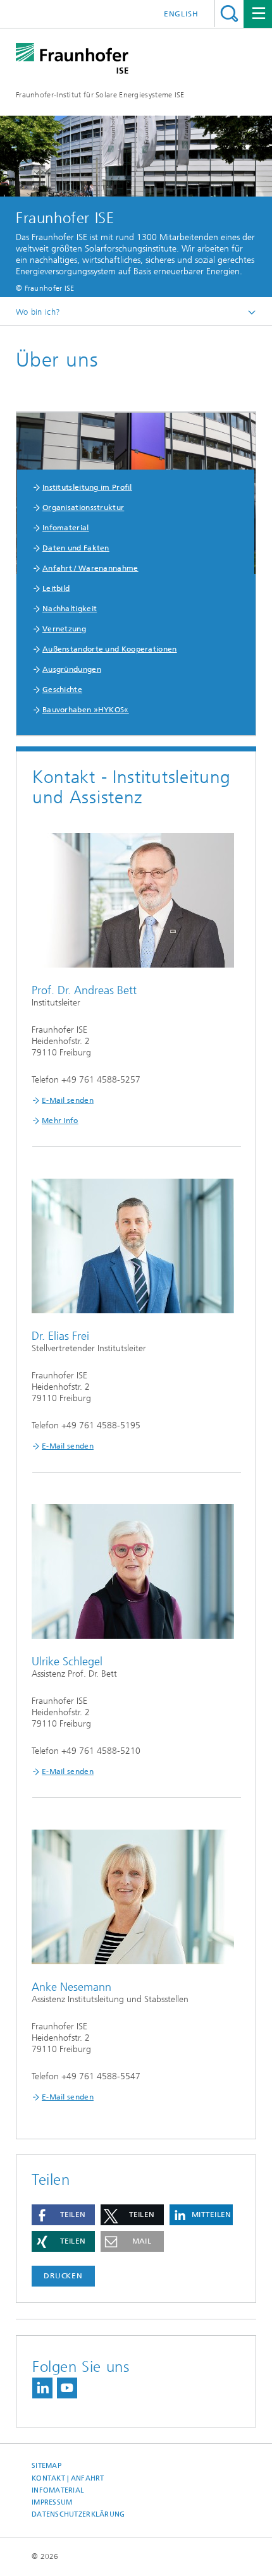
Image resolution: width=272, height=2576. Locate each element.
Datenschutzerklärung (78, 2514)
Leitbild (56, 588)
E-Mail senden (68, 1100)
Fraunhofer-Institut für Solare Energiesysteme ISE (100, 95)
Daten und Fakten (76, 548)
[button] (63, 2215)
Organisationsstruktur (83, 507)
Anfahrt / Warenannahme (90, 568)
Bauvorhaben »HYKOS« (86, 710)
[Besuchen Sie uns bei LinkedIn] (42, 2388)
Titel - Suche (229, 14)
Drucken (63, 2276)
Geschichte (62, 690)
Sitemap (46, 2466)
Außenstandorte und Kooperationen (110, 649)
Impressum (52, 2502)
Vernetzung (64, 629)
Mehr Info (60, 1121)
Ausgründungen (72, 669)
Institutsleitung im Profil (87, 487)
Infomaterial (66, 528)
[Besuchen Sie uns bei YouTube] (67, 2388)
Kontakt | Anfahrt (68, 2478)
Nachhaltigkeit (70, 609)
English (181, 14)
